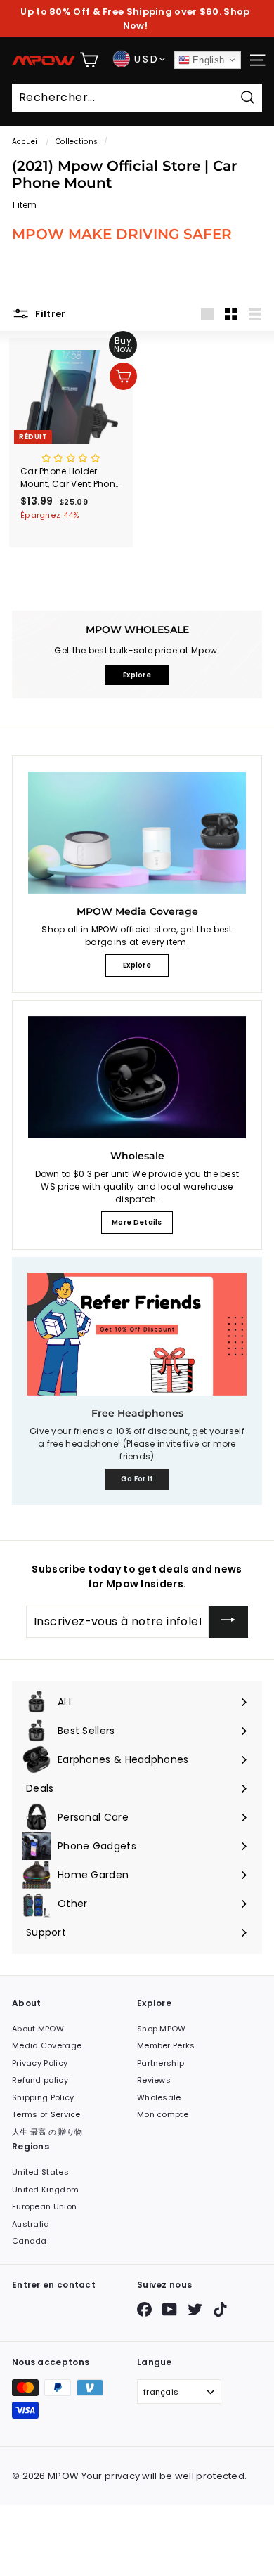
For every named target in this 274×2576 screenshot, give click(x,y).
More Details (137, 1222)
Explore (137, 965)
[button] (71, 458)
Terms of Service (46, 2114)
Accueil (26, 142)
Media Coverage (47, 2045)
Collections (77, 142)
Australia (31, 2224)
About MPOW (38, 2029)
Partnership (161, 2063)
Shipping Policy (43, 2097)
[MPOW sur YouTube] (170, 2309)
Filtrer (50, 313)
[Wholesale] (137, 1077)
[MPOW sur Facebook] (144, 2309)
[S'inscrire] (228, 1622)
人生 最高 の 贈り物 (47, 2132)
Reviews (154, 2080)
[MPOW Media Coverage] (137, 833)
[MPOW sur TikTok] (220, 2309)
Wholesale (159, 2097)
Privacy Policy (40, 2063)
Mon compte (163, 2114)
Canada (30, 2241)
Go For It (137, 1479)
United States (40, 2172)
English (207, 60)
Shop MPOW (162, 2029)
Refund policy (40, 2080)
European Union (44, 2206)
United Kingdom (45, 2190)
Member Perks (166, 2045)
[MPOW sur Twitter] (195, 2309)
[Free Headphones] (137, 1334)
